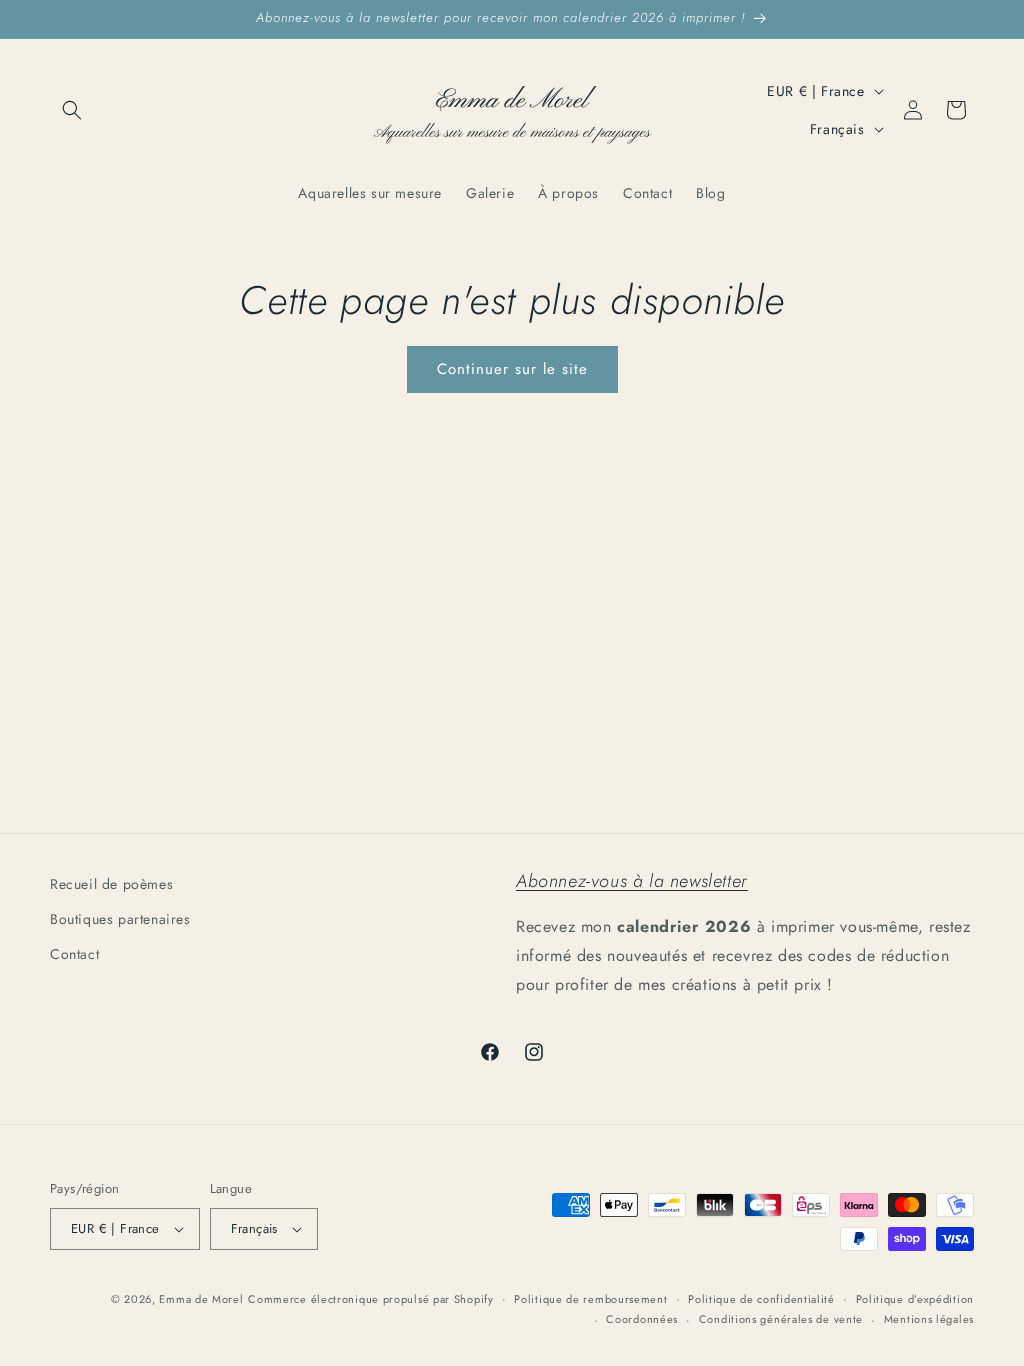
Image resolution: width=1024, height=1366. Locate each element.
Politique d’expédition (915, 1299)
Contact (74, 954)
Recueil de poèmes (111, 884)
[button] (72, 110)
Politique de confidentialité (761, 1299)
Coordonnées (642, 1319)
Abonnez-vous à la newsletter (632, 881)
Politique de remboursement (590, 1299)
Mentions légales (929, 1319)
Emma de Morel (201, 1299)
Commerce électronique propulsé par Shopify (370, 1299)
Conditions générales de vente (781, 1319)
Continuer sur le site (512, 369)
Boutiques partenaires (120, 919)
